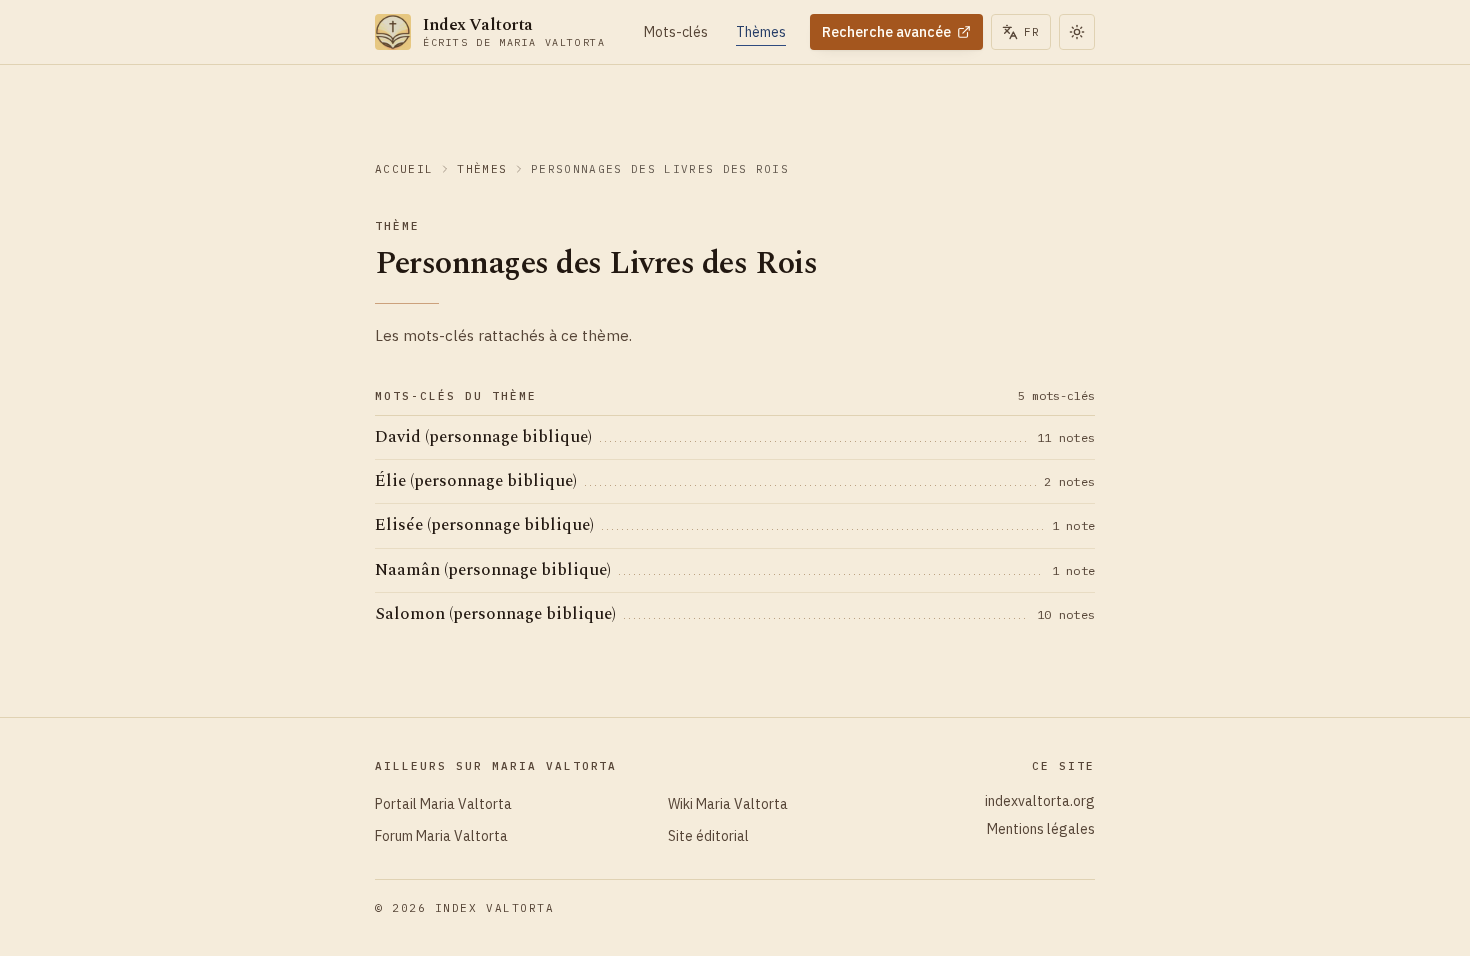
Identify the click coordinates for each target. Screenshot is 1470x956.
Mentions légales (1041, 829)
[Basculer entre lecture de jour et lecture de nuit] (1077, 32)
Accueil (404, 169)
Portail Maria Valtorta (443, 804)
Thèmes (482, 169)
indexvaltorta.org (1040, 801)
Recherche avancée (886, 32)
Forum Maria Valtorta (441, 836)
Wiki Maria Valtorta (728, 804)
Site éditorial (708, 836)
